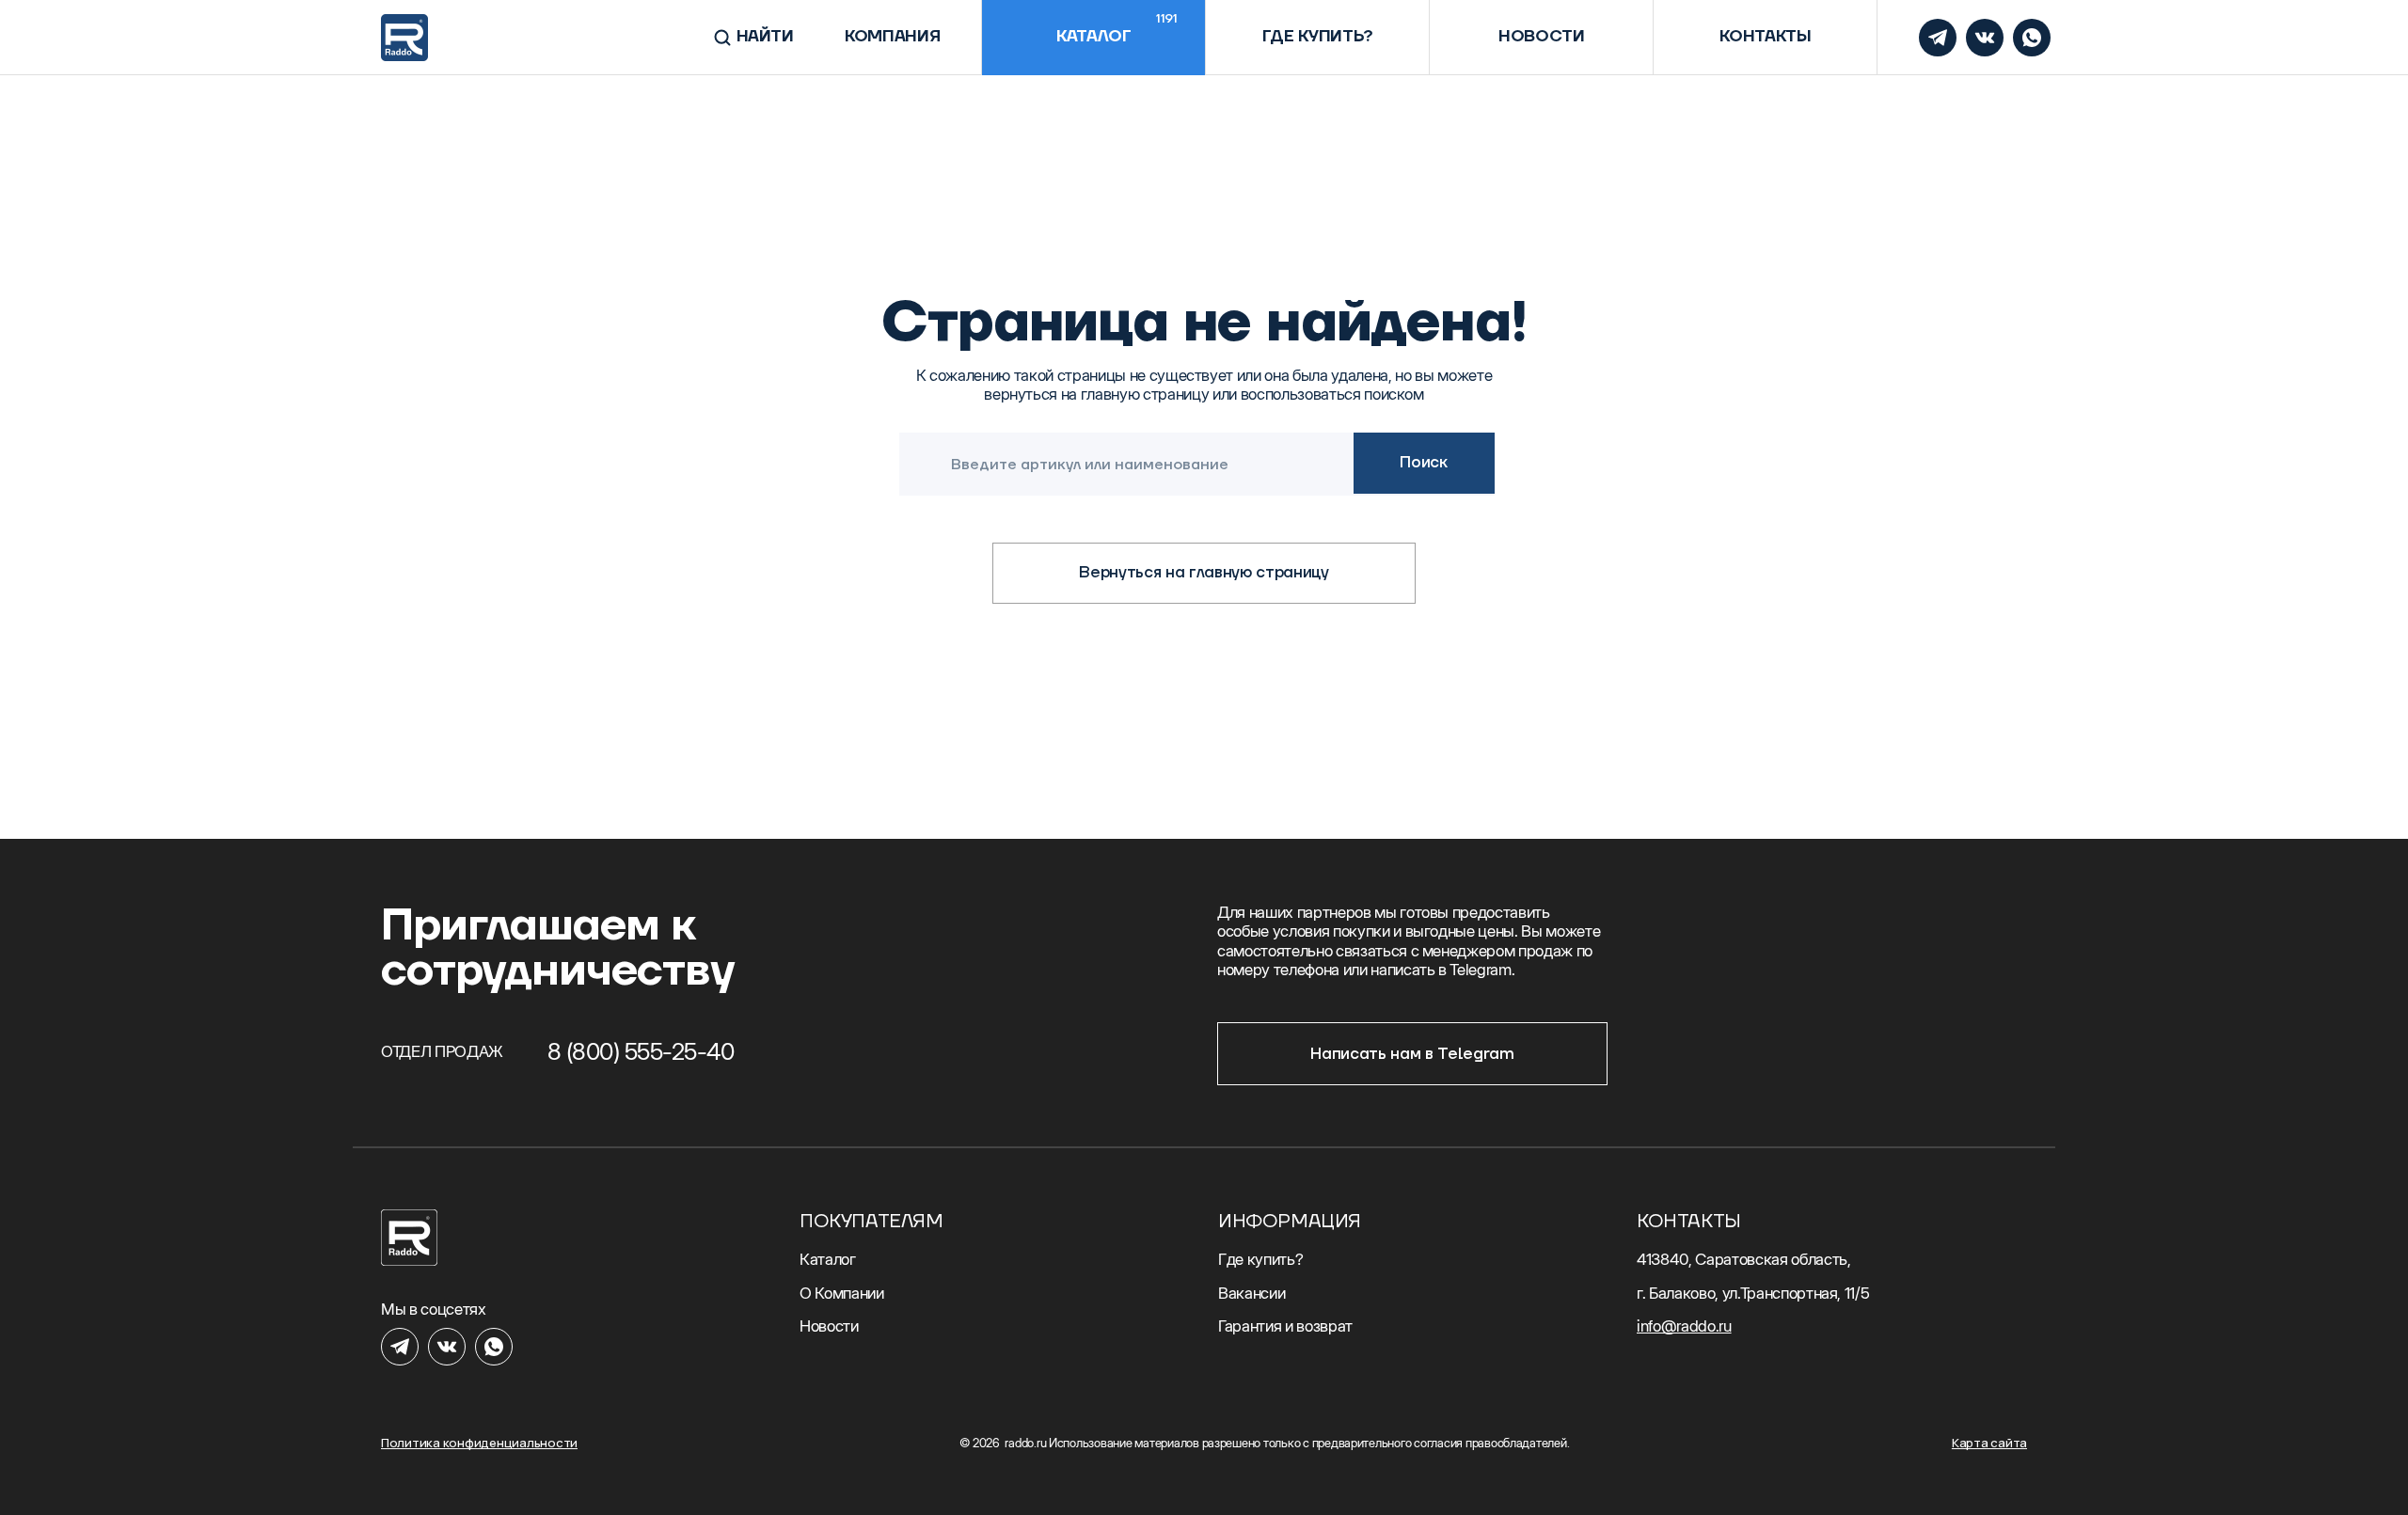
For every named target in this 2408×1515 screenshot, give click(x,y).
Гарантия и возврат (1285, 1326)
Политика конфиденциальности (479, 1443)
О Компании (842, 1293)
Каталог (1117, 29)
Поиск (1423, 463)
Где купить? (1318, 37)
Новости (1542, 37)
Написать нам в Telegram (1412, 1054)
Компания (892, 37)
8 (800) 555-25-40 (641, 1051)
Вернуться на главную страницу (1204, 573)
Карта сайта (1989, 1443)
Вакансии (1252, 1293)
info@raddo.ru (1684, 1326)
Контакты (1765, 37)
